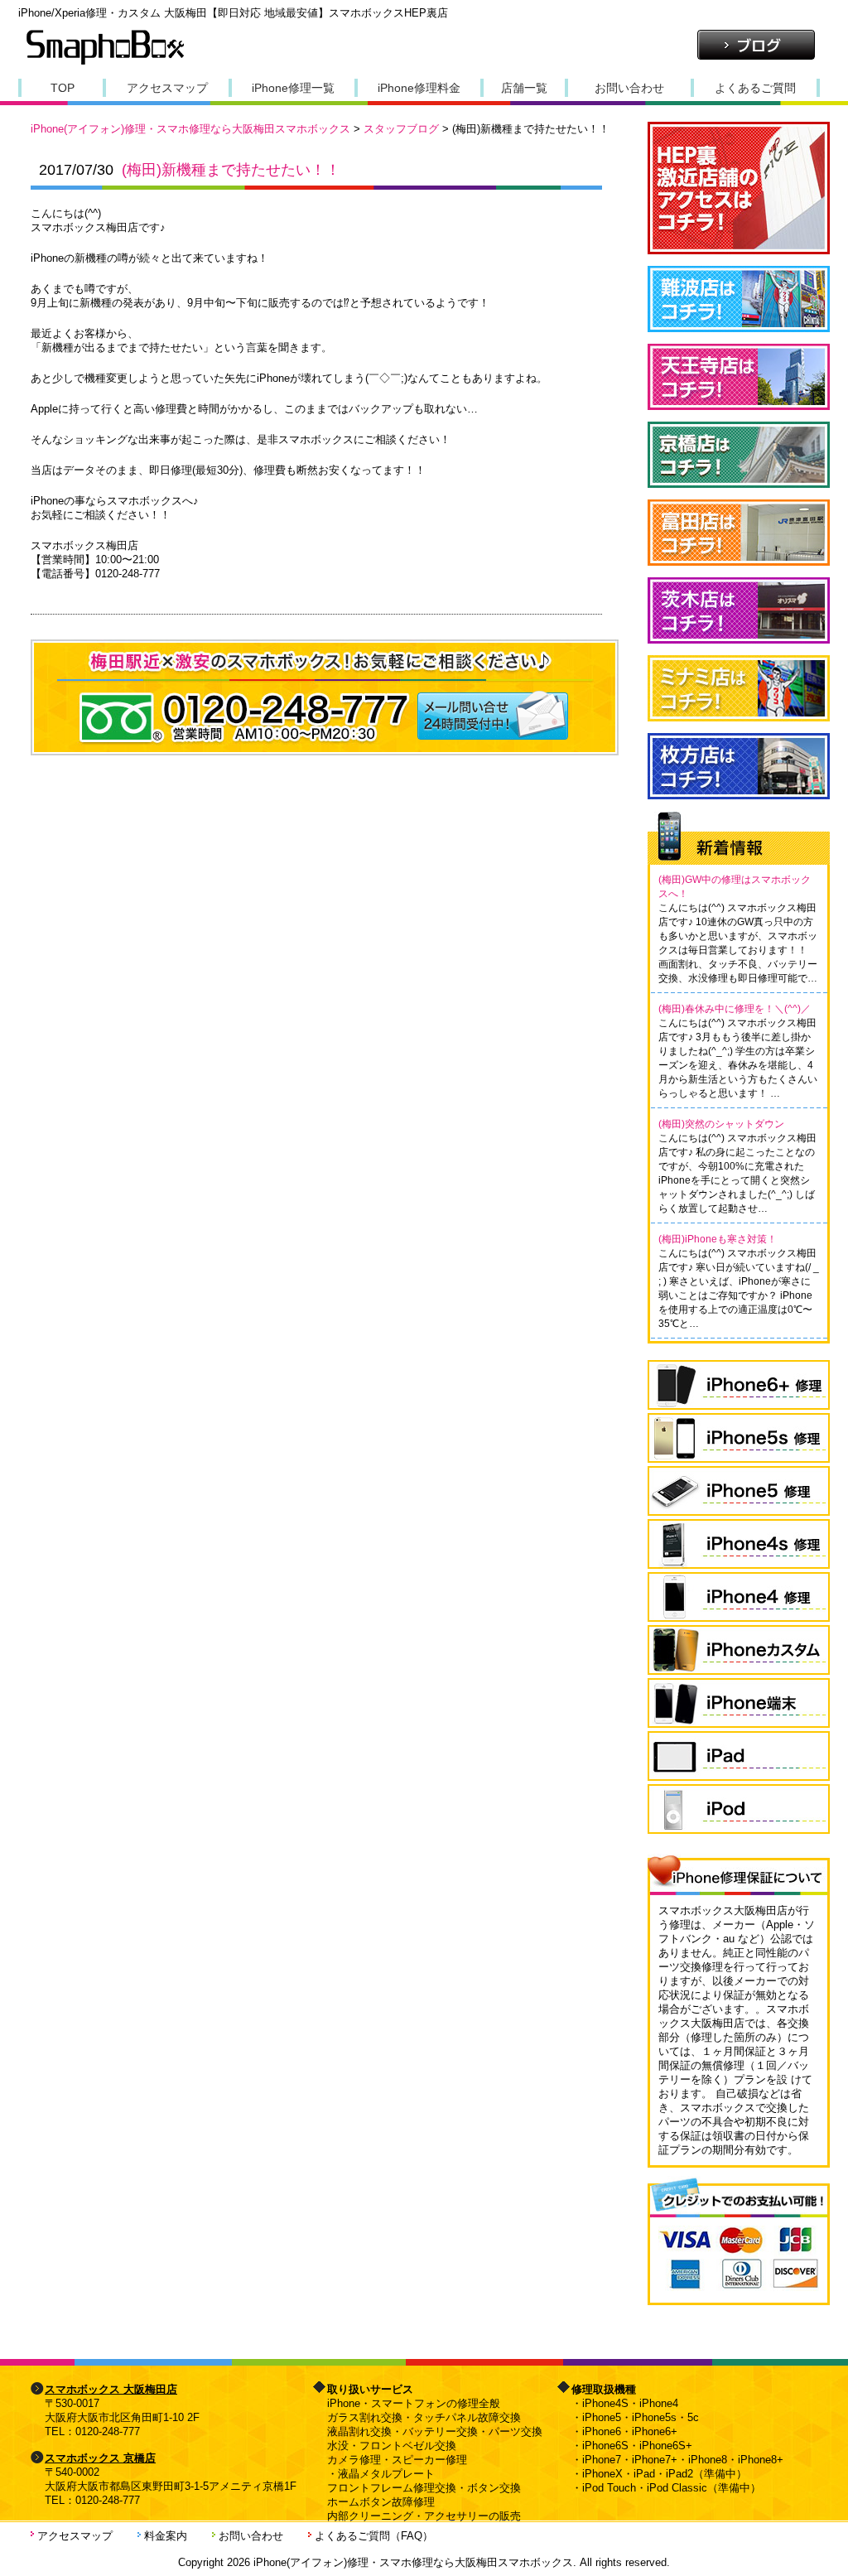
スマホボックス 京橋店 (100, 2458)
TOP (63, 88)
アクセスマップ (167, 88)
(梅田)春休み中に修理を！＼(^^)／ (735, 1009)
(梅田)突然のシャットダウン (721, 1124)
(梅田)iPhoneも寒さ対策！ (718, 1239)
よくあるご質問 (755, 88)
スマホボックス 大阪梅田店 (111, 2389)
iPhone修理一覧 (293, 88)
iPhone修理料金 (419, 88)
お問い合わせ (629, 88)
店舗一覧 (524, 88)
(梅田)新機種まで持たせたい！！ (231, 170)
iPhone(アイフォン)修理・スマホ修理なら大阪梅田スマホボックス (190, 129)
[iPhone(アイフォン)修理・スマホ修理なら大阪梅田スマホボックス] (105, 63)
